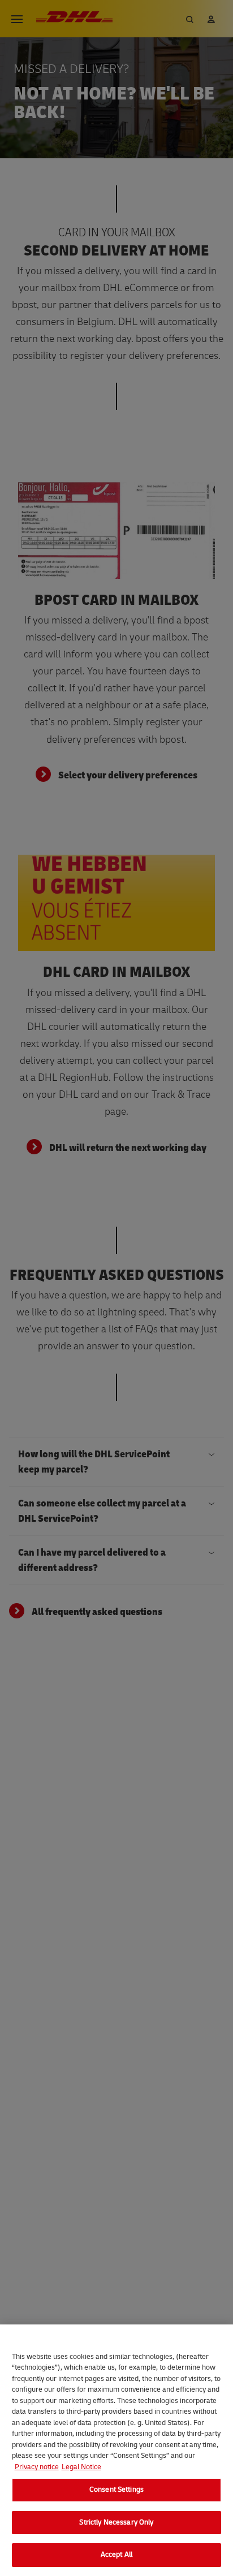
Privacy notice (37, 2467)
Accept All (116, 2555)
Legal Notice (81, 2467)
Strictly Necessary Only (116, 2522)
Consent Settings (116, 2490)
